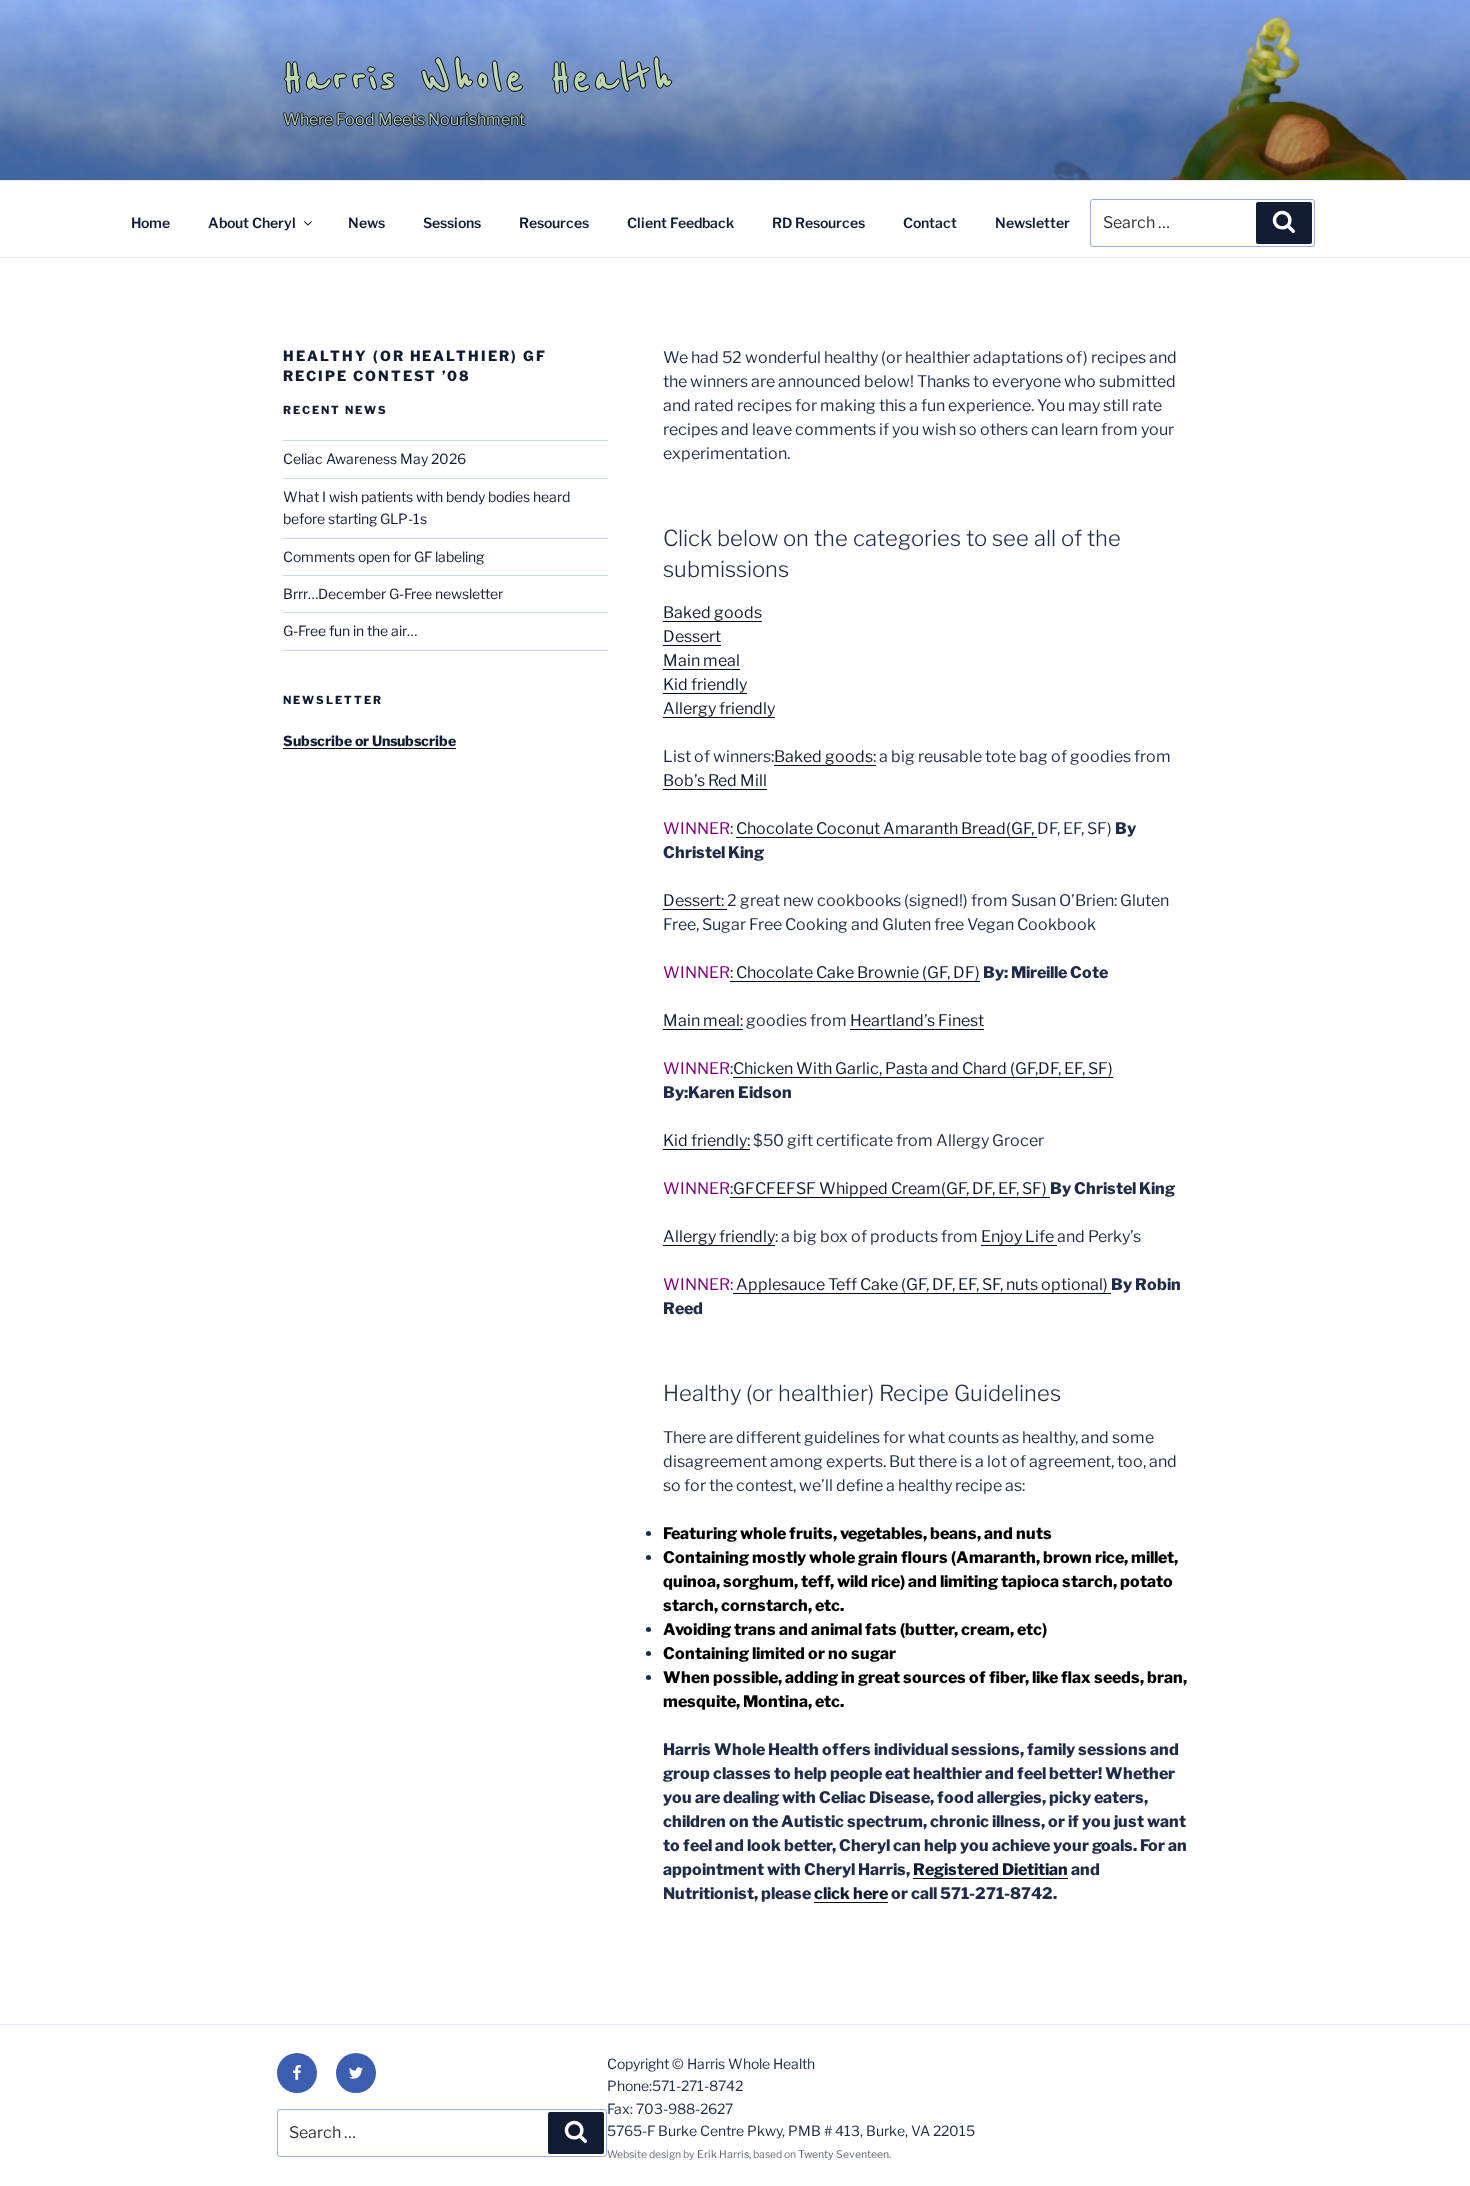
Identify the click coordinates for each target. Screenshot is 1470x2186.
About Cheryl (252, 222)
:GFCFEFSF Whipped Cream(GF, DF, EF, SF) (890, 1188)
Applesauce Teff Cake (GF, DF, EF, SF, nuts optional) (923, 1284)
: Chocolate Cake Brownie (826, 972)
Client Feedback (680, 222)
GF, (1026, 1068)
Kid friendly (705, 684)
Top (1422, 2138)
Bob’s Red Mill (715, 780)
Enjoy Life (1019, 1236)
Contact (930, 222)
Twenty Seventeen (843, 2154)
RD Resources (818, 222)
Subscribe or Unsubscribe (369, 740)
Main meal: (703, 1020)
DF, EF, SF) (1075, 1068)
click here (851, 1893)
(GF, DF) (951, 972)
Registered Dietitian (990, 1869)
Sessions (452, 222)
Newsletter (1032, 222)
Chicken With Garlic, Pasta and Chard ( (874, 1068)
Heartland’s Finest (917, 1020)
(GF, (1021, 828)
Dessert (692, 636)
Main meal (701, 660)
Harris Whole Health (479, 78)
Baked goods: (825, 756)
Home (150, 222)
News (366, 222)
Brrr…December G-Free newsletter (393, 593)
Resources (554, 222)
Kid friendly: (706, 1140)
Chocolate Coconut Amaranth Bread (871, 828)
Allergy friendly (719, 708)
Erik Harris (723, 2154)
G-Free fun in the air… (350, 630)
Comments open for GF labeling (383, 556)
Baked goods (712, 612)
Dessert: (695, 900)
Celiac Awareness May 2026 (374, 458)
